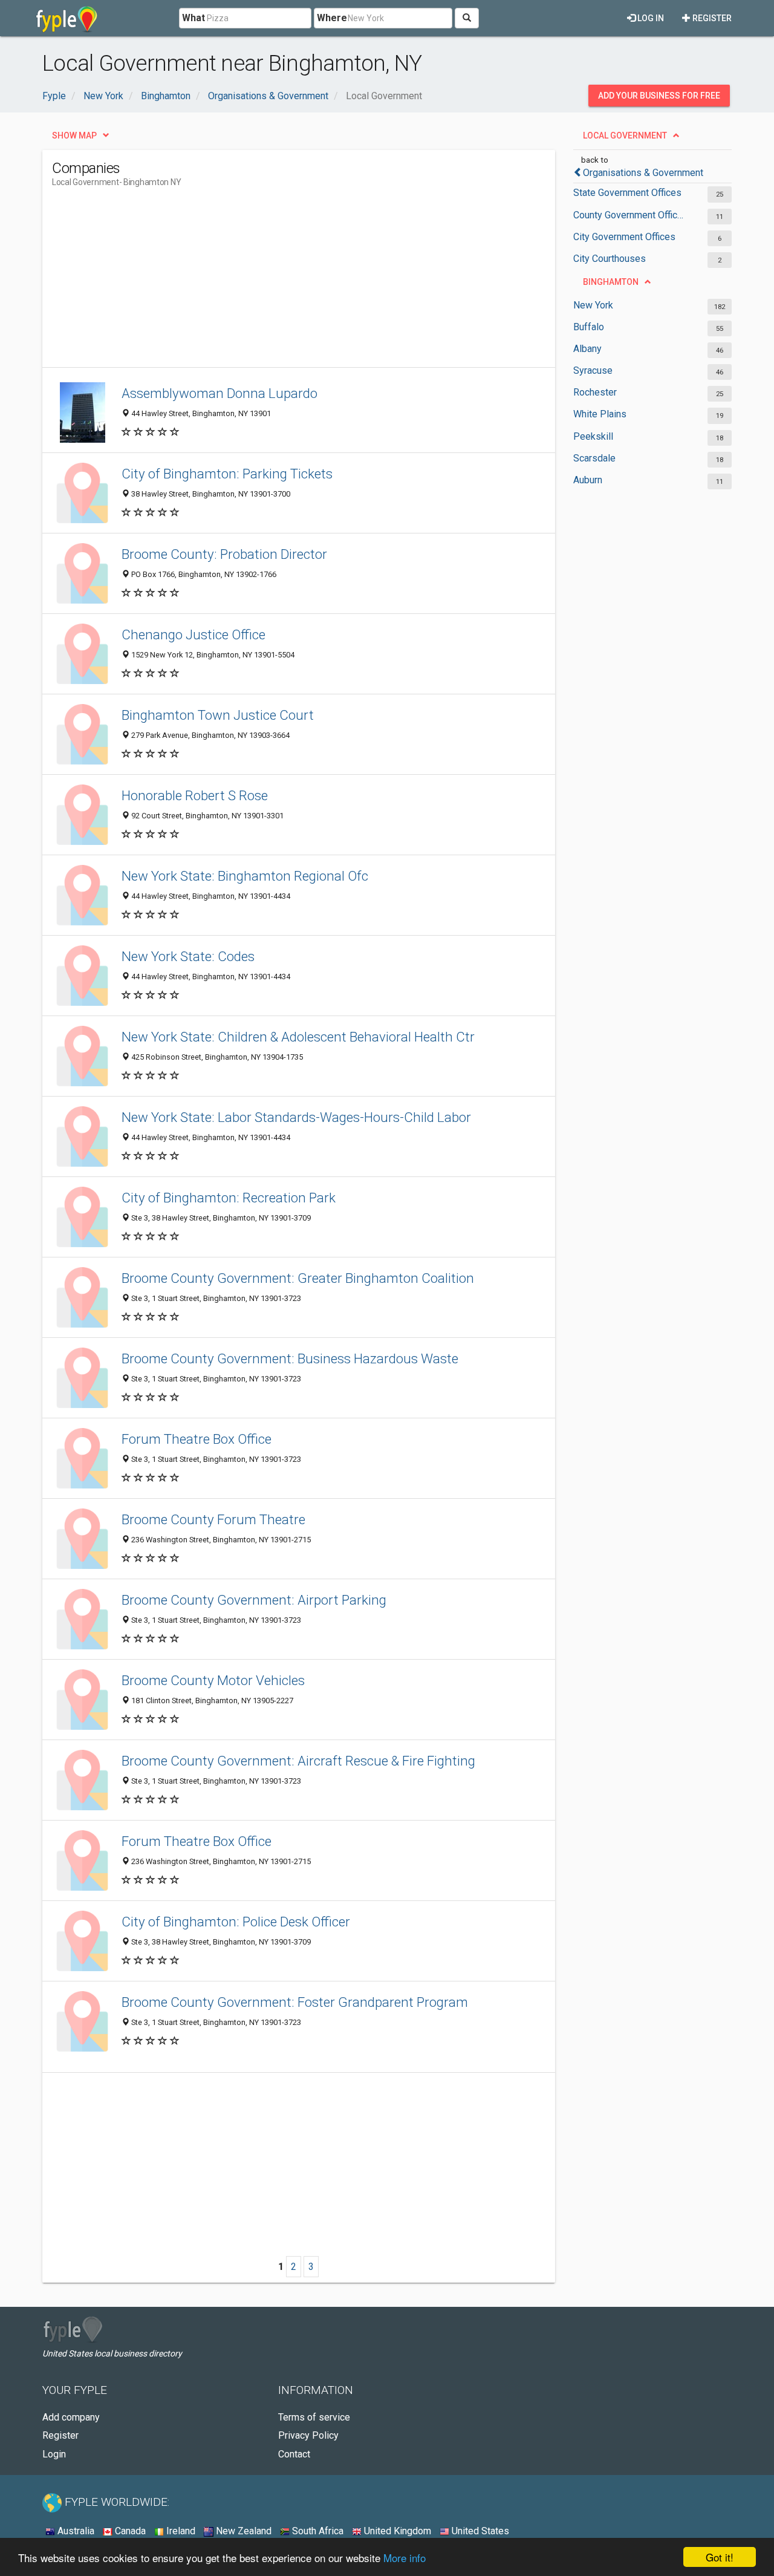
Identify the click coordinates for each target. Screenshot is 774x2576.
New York (593, 305)
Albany (587, 349)
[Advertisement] (272, 282)
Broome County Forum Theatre (213, 1519)
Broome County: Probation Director (224, 554)
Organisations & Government (643, 173)
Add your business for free (659, 96)
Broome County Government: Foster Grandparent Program (295, 2002)
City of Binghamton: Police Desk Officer (236, 1922)
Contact (294, 2454)
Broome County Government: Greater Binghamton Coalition (298, 1278)
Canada (129, 2531)
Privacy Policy (308, 2435)
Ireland (180, 2531)
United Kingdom (396, 2531)
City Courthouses (610, 259)
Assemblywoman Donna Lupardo (220, 393)
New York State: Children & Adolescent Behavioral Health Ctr (298, 1037)
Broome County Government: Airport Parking (254, 1600)
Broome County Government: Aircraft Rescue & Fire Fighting (298, 1761)
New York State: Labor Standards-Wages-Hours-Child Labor (296, 1117)
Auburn (588, 480)
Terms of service (314, 2417)
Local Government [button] (625, 135)
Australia (75, 2531)
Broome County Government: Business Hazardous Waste (290, 1358)
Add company (71, 2417)
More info (405, 2558)
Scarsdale (594, 458)
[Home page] (67, 18)
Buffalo (589, 327)
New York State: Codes (188, 956)
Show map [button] (74, 135)
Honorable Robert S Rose (195, 795)
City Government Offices (624, 237)
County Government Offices (630, 215)
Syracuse (593, 370)
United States (479, 2531)
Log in (650, 18)
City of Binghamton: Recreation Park (229, 1198)
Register (711, 18)
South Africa (317, 2531)
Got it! (720, 2557)
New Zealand (242, 2531)
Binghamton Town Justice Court (218, 715)
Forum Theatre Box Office (197, 1439)
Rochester (595, 392)
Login (54, 2454)
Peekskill (593, 436)
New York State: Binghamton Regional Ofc (245, 876)
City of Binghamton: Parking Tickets (227, 474)
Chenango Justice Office (193, 634)
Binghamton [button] (611, 282)
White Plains (600, 414)
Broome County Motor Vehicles (213, 1680)
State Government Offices (627, 193)
